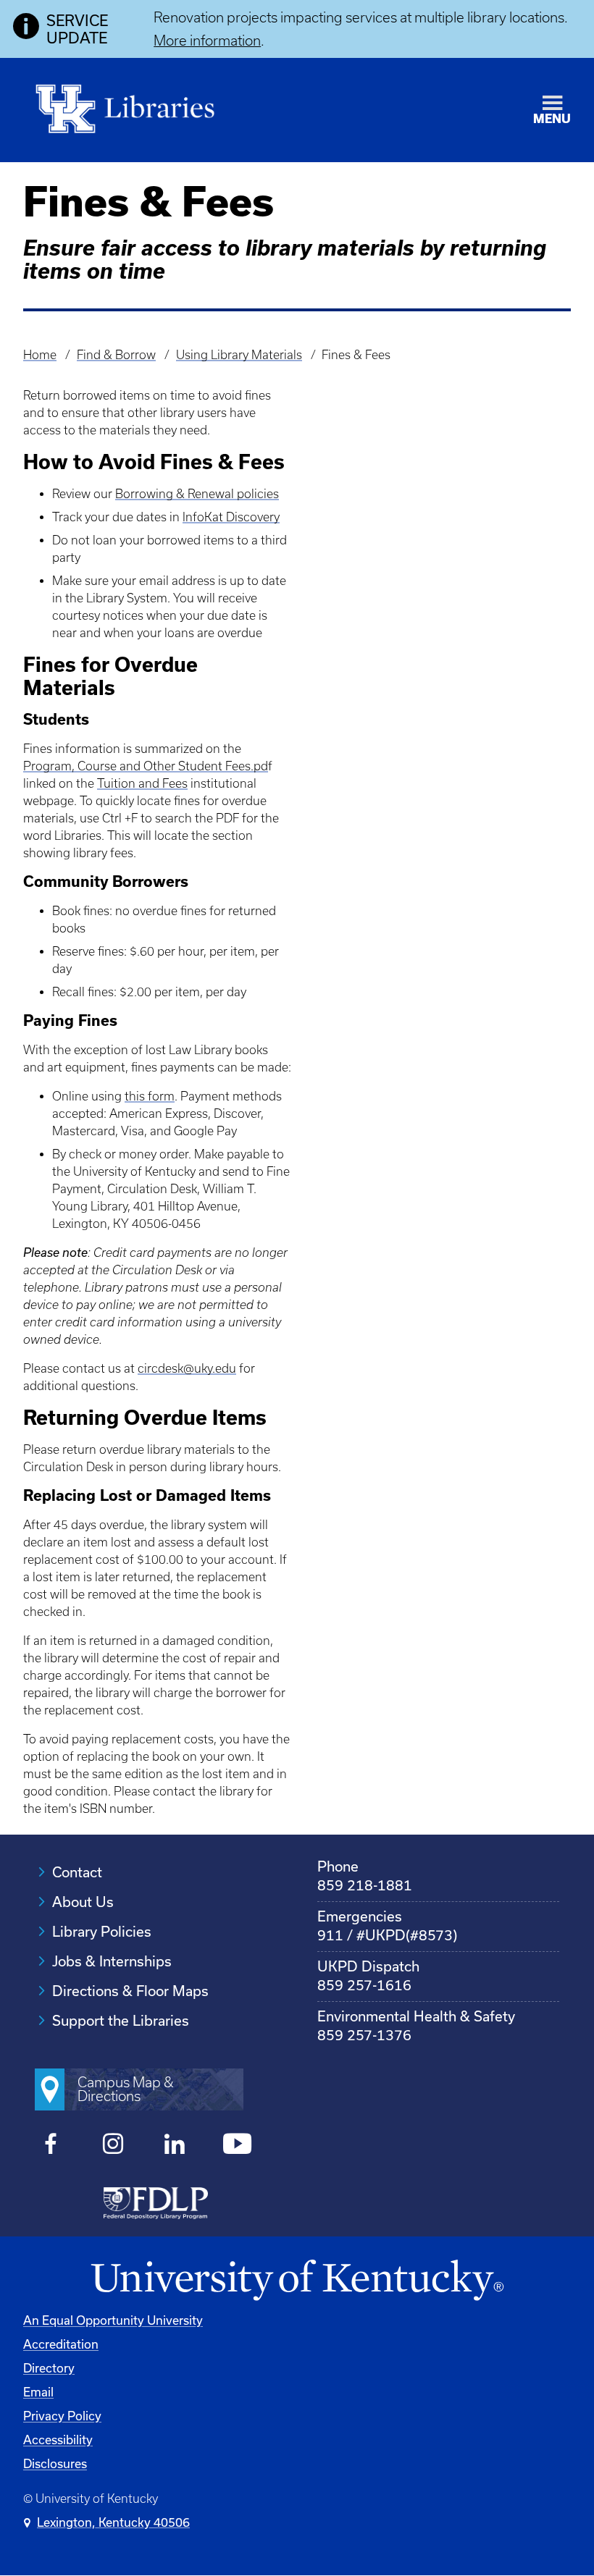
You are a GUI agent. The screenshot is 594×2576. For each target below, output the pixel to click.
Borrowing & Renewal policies (197, 494)
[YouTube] (237, 2146)
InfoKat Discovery (231, 517)
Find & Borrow (116, 355)
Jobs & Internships (112, 1961)
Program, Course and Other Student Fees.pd (146, 766)
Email (38, 2392)
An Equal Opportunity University (113, 2320)
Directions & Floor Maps (130, 1991)
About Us (83, 1902)
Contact (77, 1872)
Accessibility (58, 2440)
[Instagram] (113, 2146)
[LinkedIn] (175, 2146)
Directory (49, 2368)
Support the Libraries (121, 2020)
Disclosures (55, 2463)
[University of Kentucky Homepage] (297, 2281)
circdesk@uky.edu (187, 1368)
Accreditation (61, 2344)
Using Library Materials (239, 355)
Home (40, 355)
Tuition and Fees (142, 783)
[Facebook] (51, 2146)
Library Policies (102, 1931)
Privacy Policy (62, 2416)
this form (150, 1096)
